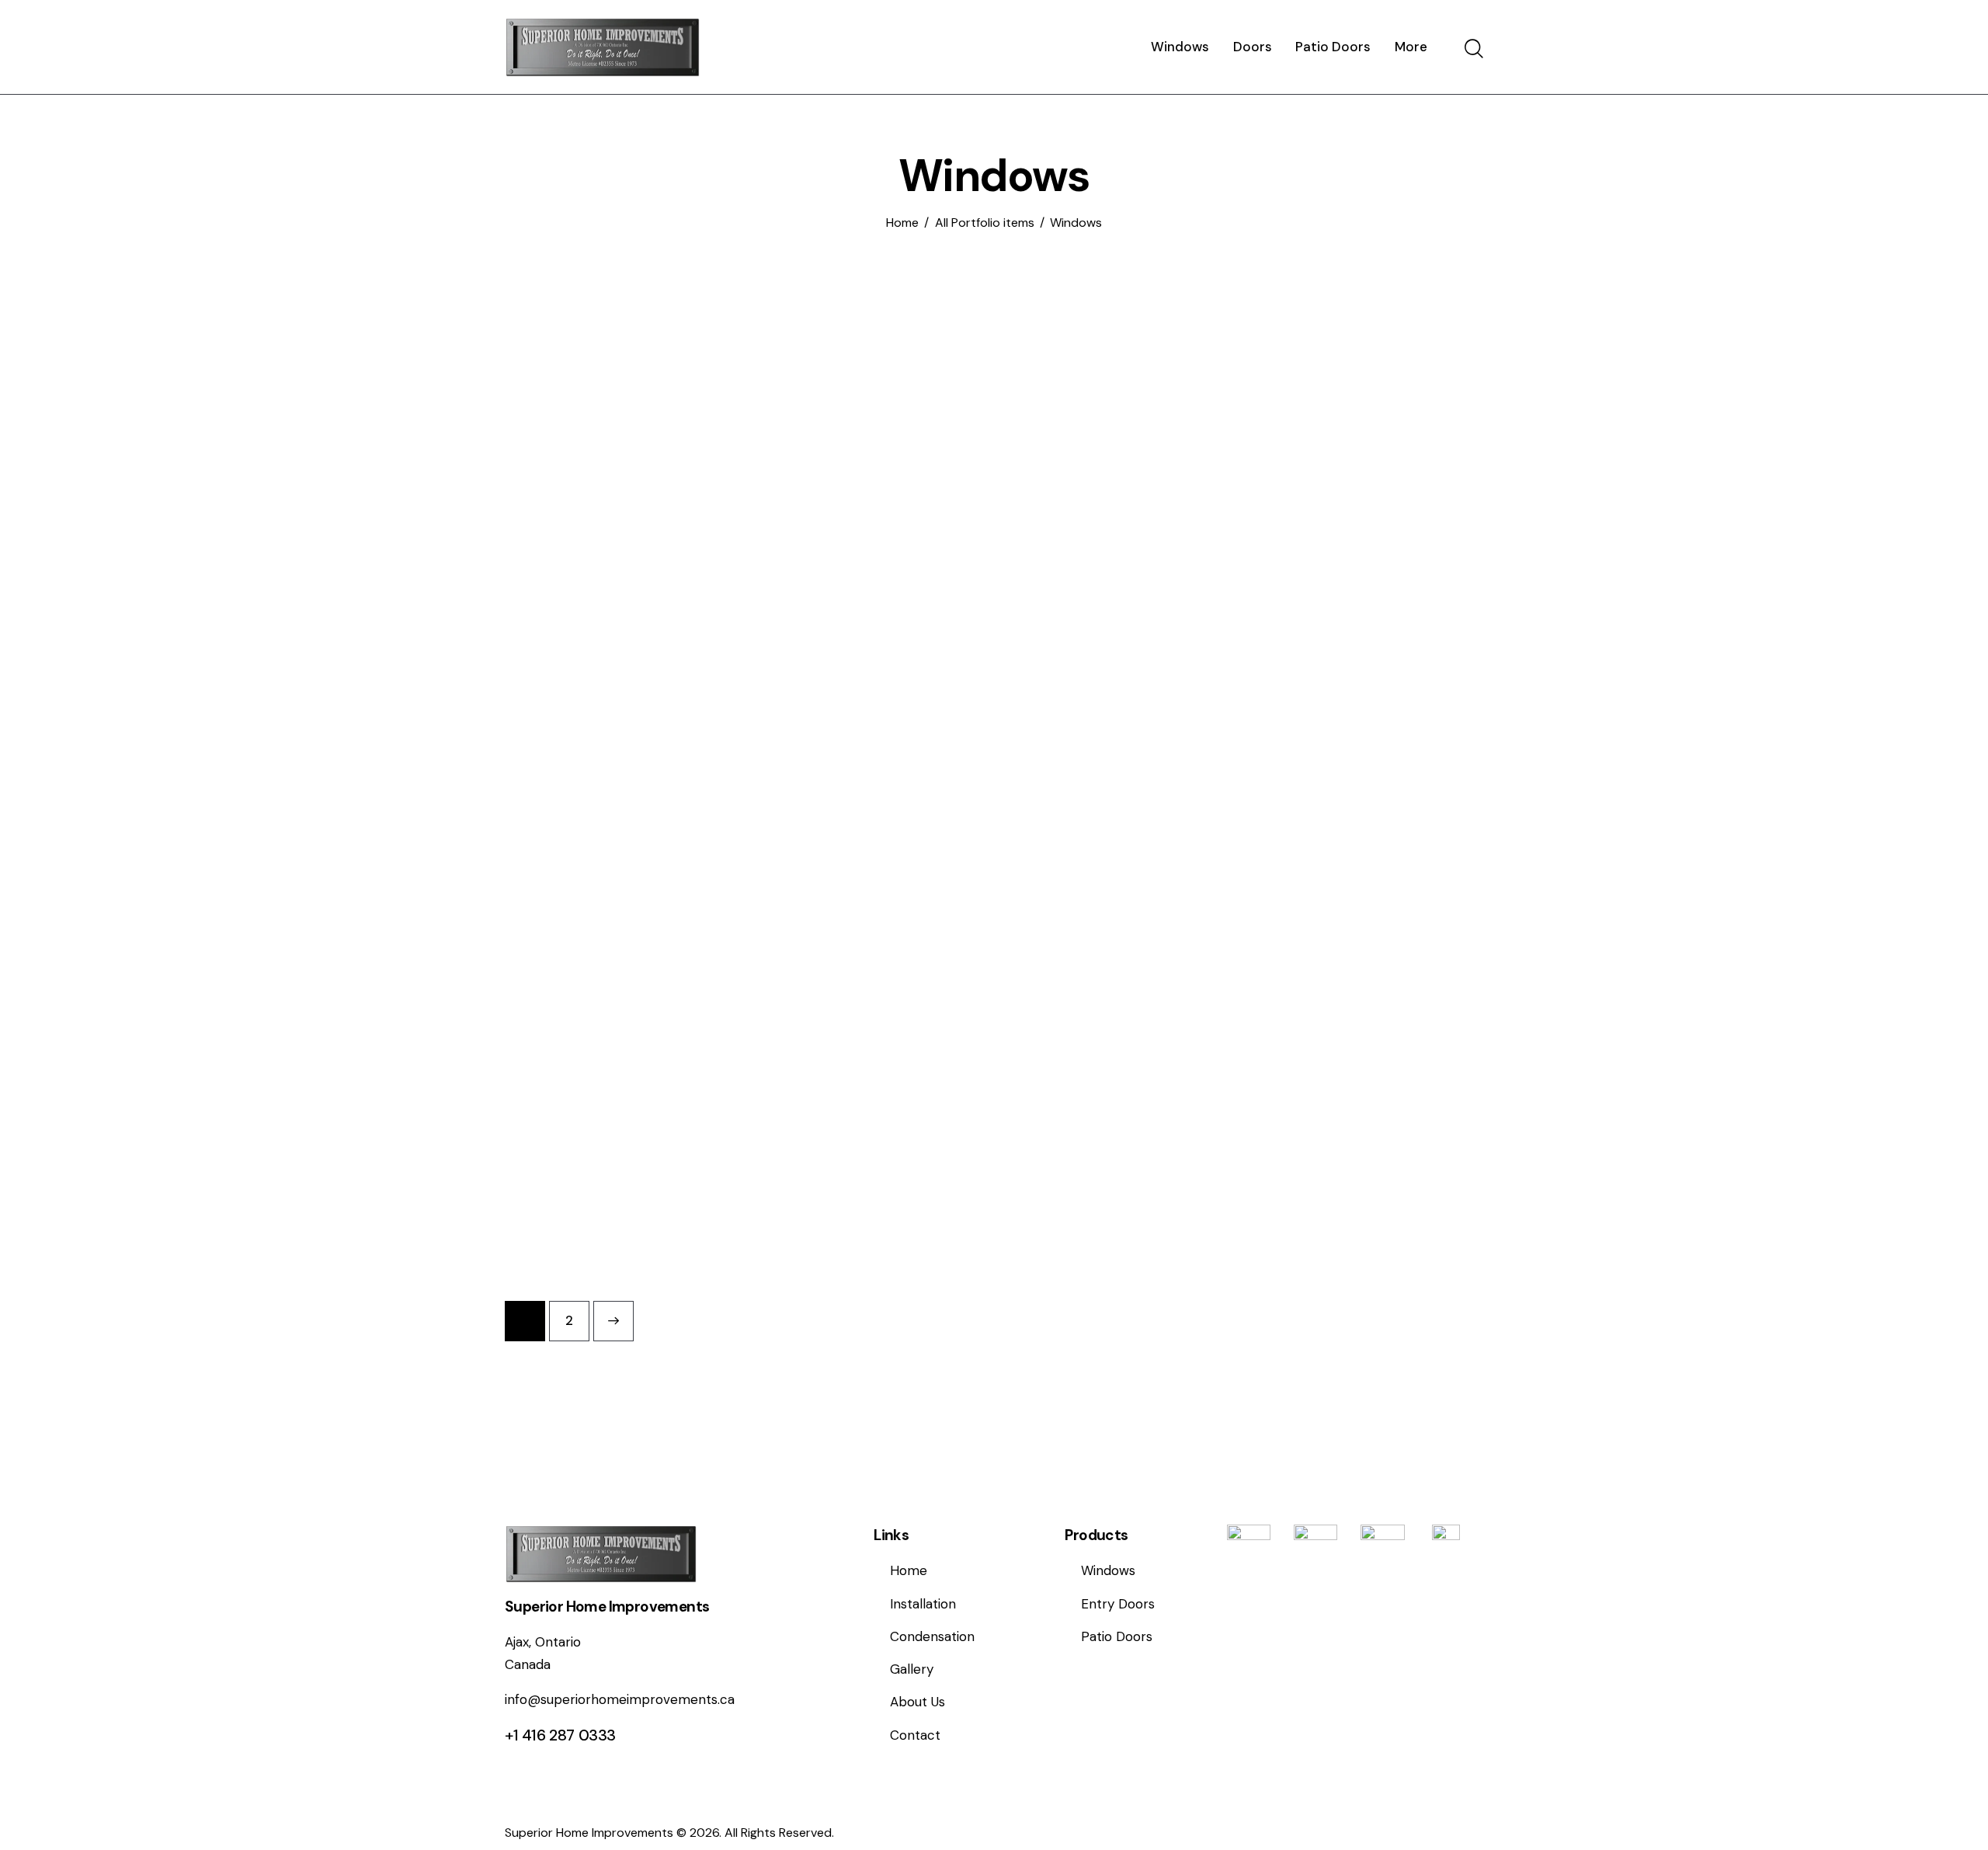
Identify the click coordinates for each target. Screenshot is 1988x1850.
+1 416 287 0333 (560, 1735)
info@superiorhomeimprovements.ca (620, 1699)
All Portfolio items (985, 223)
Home (902, 223)
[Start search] (1474, 49)
